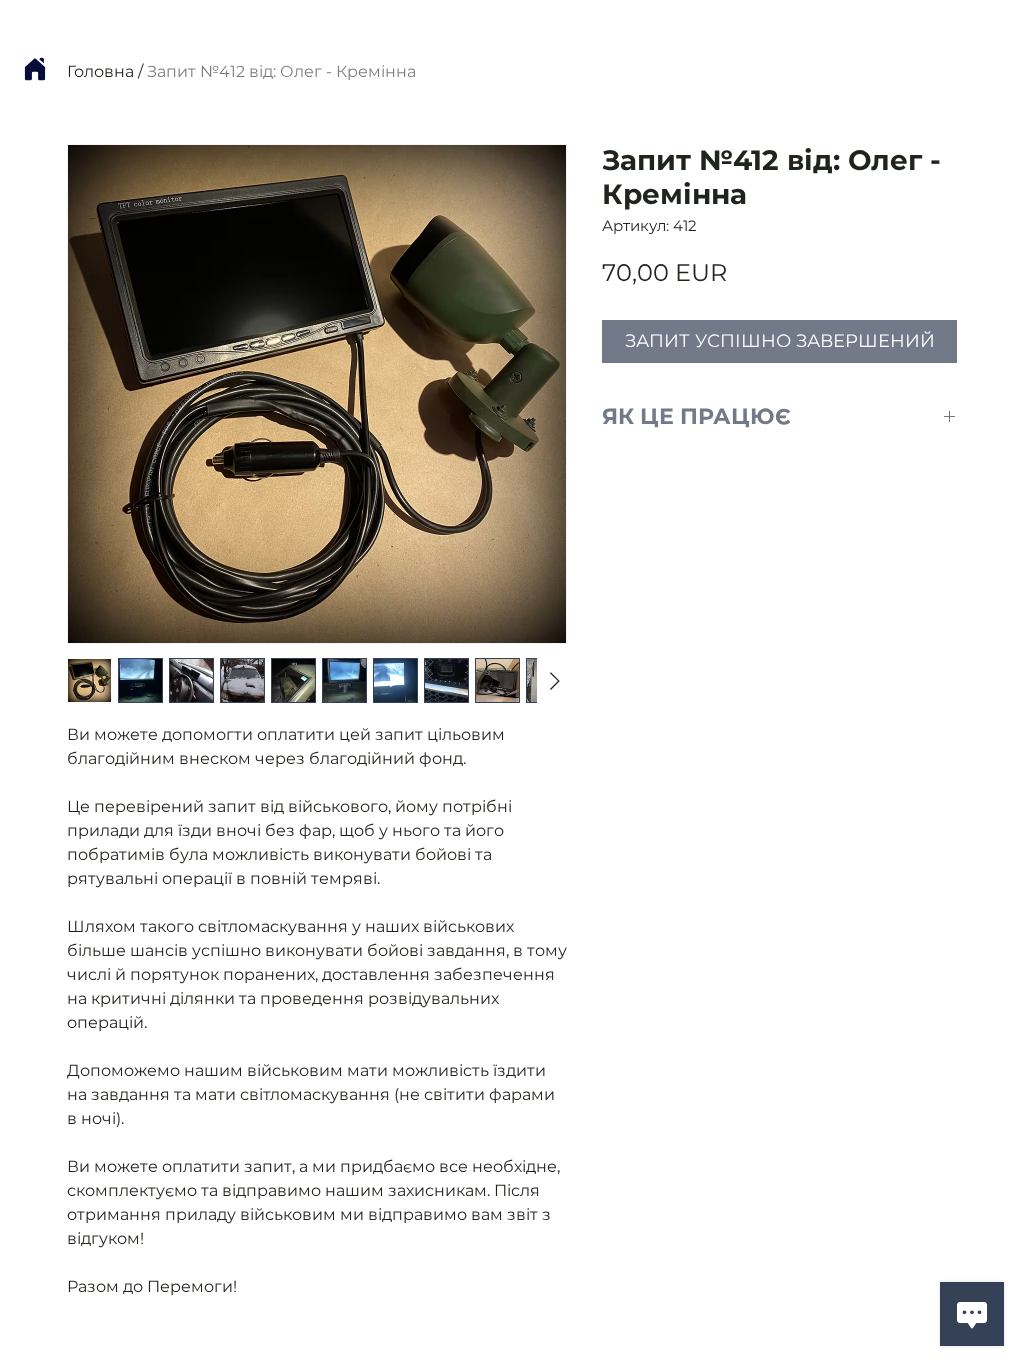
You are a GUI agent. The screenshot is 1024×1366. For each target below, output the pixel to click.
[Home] (35, 69)
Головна (100, 71)
